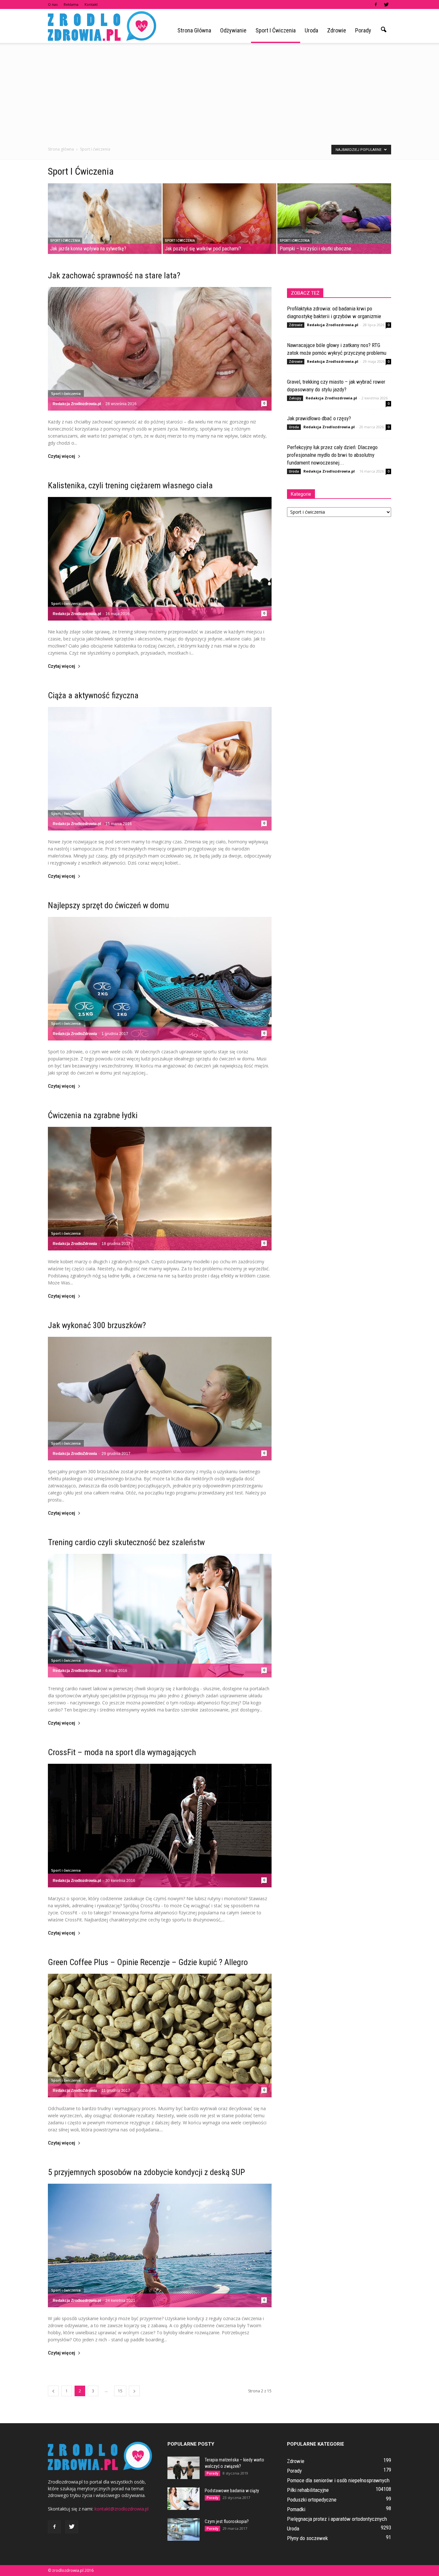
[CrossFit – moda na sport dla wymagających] (160, 1826)
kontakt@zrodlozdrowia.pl (121, 2509)
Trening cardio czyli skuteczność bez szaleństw (126, 1542)
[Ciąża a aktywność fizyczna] (160, 769)
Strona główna (194, 30)
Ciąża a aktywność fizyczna (93, 695)
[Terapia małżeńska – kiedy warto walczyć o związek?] (184, 2468)
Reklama (71, 4)
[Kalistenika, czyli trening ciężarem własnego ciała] (160, 559)
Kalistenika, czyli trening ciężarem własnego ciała (130, 485)
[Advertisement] (219, 91)
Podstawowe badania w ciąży (232, 2491)
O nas (53, 4)
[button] (383, 30)
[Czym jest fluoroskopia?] (184, 2529)
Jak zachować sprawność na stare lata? (114, 275)
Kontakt (91, 4)
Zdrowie (337, 30)
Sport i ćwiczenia (276, 30)
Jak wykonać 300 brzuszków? (97, 1325)
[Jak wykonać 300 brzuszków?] (160, 1399)
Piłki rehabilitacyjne (308, 2490)
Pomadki (296, 2509)
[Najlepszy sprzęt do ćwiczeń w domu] (160, 979)
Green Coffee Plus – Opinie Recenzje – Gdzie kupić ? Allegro (148, 1962)
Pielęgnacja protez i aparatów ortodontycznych (337, 2519)
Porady (363, 30)
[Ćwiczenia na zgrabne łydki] (160, 1189)
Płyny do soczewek (307, 2538)
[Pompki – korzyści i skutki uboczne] (334, 219)
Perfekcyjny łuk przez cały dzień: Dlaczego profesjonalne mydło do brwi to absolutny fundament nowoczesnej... (332, 455)
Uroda (311, 30)
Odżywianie (233, 30)
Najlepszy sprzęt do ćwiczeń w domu (108, 905)
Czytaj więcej (62, 456)
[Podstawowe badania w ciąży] (184, 2499)
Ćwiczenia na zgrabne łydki (93, 1115)
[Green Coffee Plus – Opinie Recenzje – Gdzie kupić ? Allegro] (160, 2036)
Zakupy (295, 398)
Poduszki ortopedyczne (312, 2500)
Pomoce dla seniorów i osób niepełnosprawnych (338, 2480)
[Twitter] (386, 4)
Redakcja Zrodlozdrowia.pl (77, 404)
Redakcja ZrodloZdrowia (75, 1034)
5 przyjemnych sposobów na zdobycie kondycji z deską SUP (146, 2172)
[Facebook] (376, 4)
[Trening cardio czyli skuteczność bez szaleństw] (160, 1616)
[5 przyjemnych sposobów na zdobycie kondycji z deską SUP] (160, 2245)
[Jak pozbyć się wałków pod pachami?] (219, 219)
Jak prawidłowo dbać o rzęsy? (319, 418)
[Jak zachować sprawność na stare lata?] (160, 349)
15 (120, 2391)
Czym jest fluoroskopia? (227, 2521)
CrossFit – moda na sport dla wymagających (122, 1752)
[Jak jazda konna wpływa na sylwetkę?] (105, 219)
